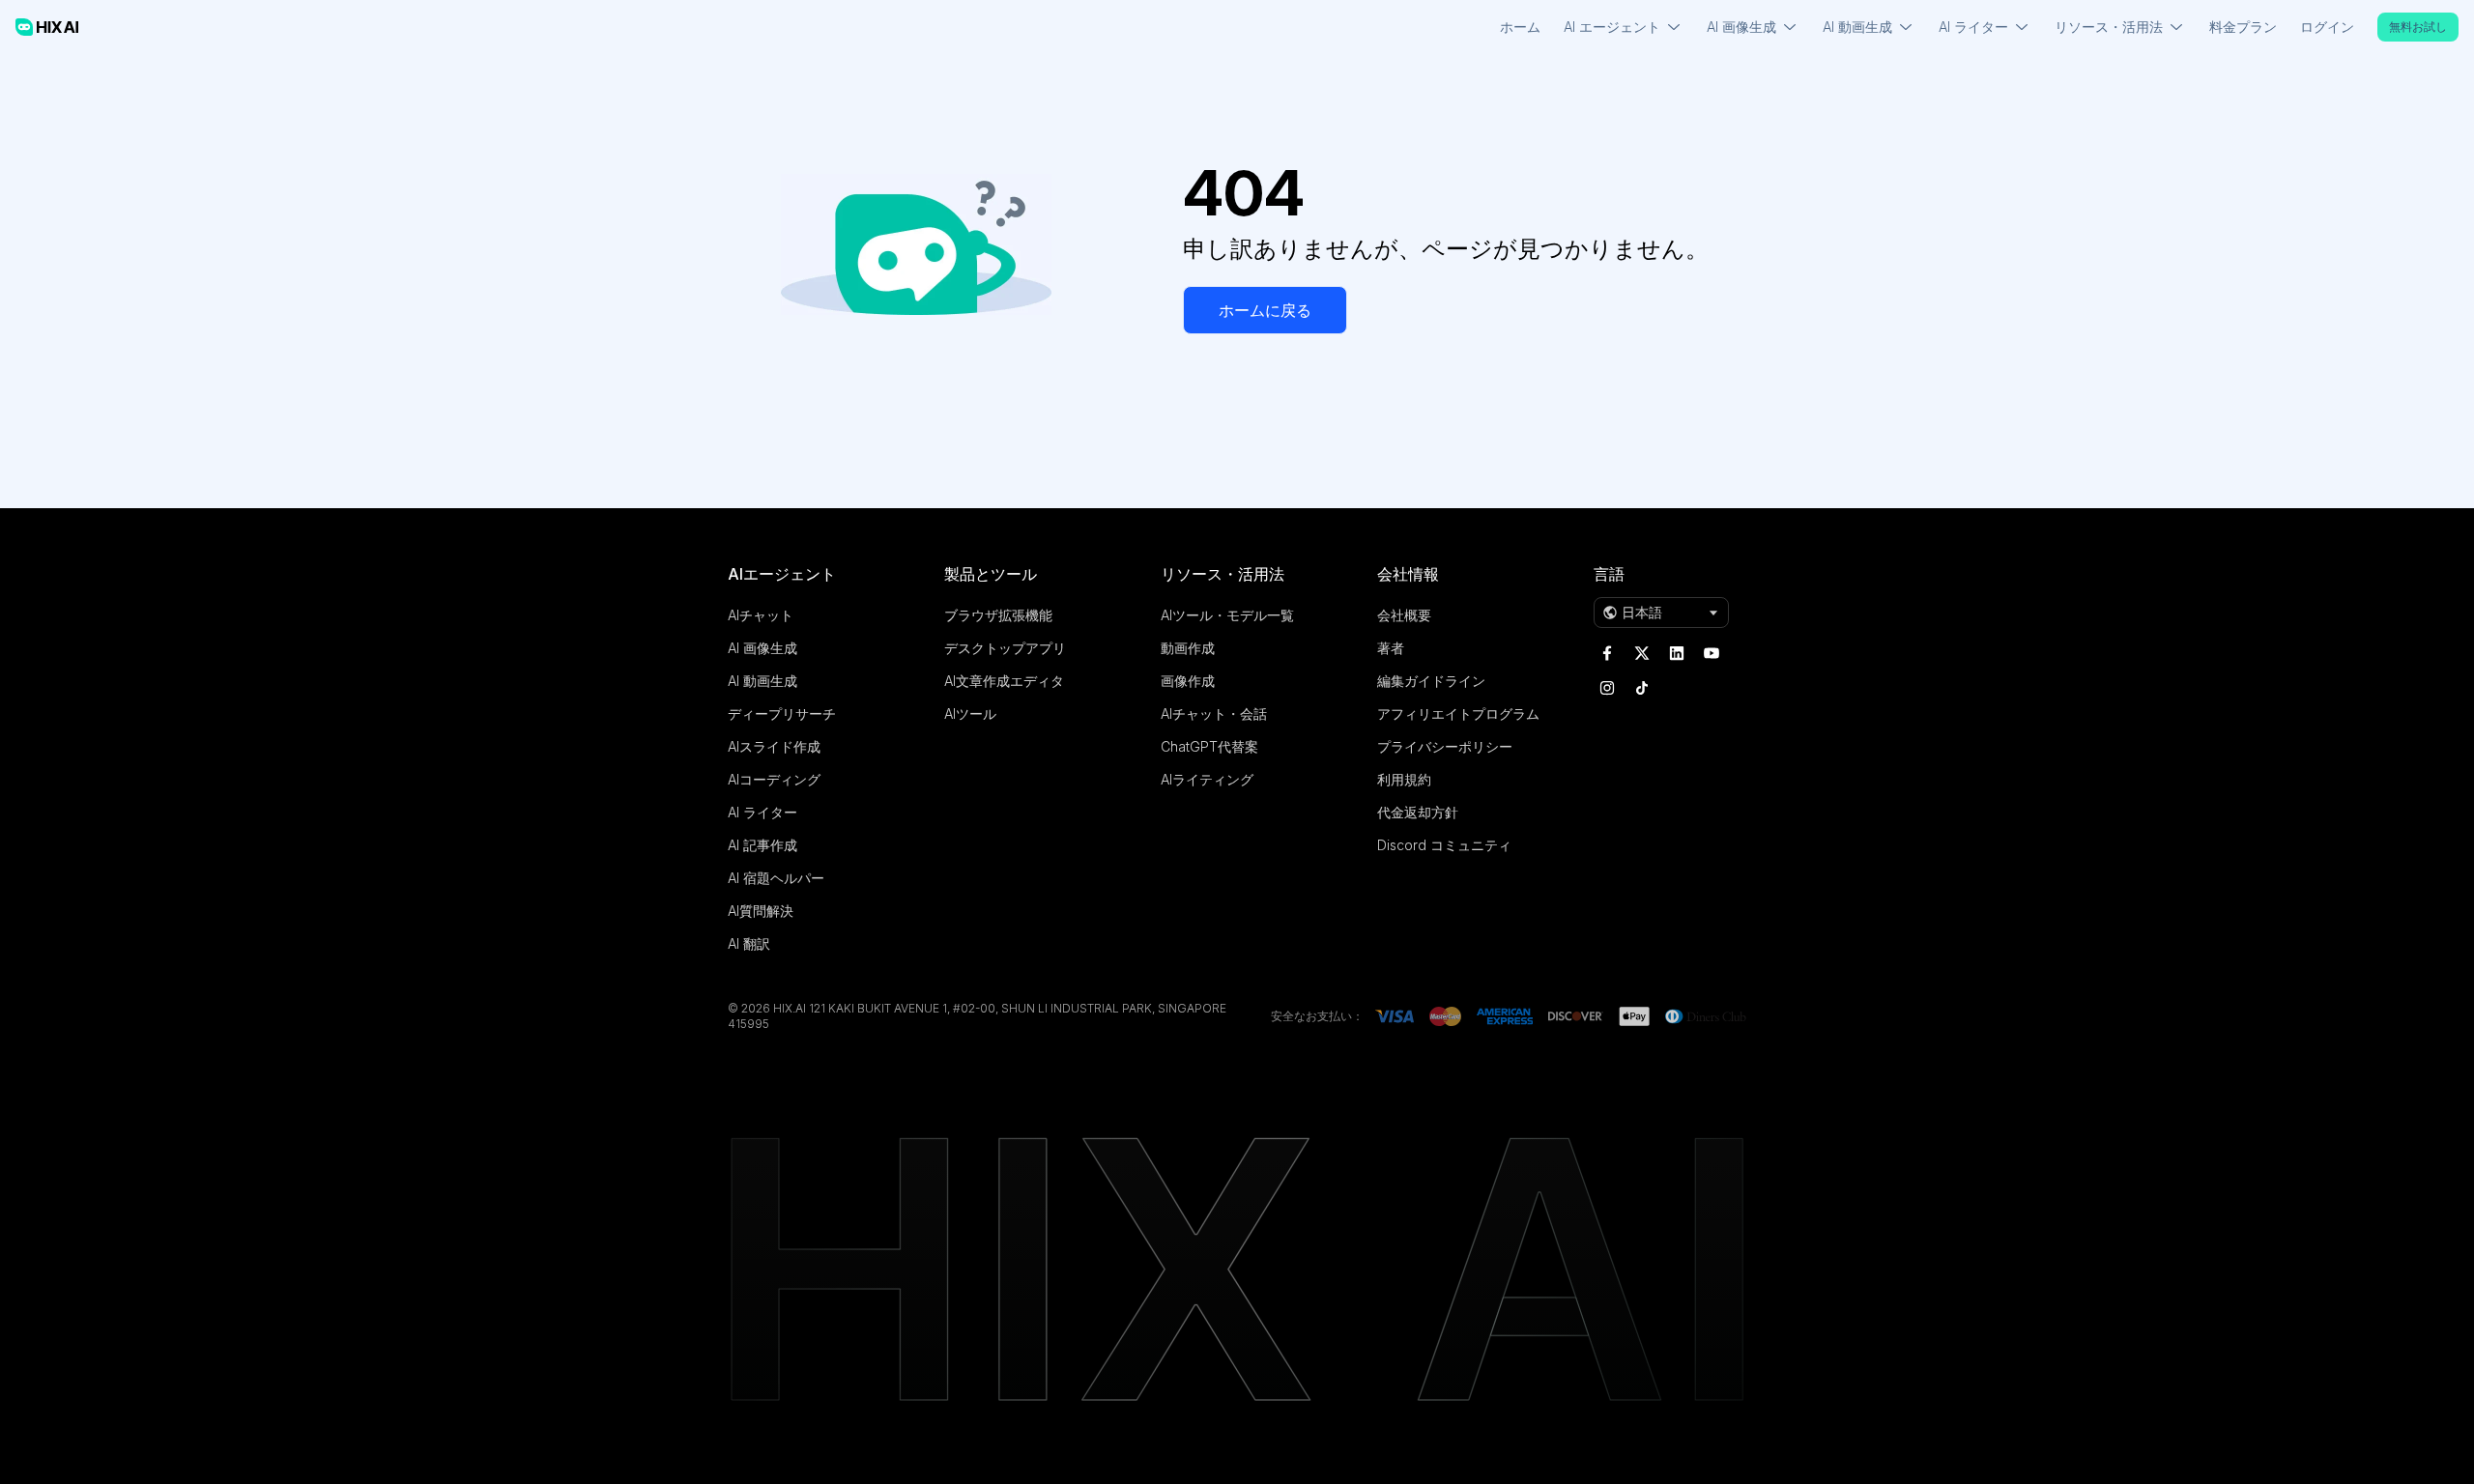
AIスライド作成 (774, 746)
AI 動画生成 (762, 681)
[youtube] (1712, 653)
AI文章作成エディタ (1004, 681)
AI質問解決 (761, 911)
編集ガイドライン (1431, 681)
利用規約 (1404, 779)
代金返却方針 (1418, 812)
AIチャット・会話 (1214, 713)
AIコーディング (774, 779)
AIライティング (1207, 779)
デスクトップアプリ (1005, 648)
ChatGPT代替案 (1209, 746)
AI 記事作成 (762, 845)
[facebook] (1607, 653)
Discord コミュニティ (1444, 845)
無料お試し (2418, 27)
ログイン (2327, 27)
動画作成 (1188, 648)
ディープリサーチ (782, 713)
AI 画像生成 (762, 648)
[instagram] (1607, 688)
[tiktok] (1642, 688)
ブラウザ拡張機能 (998, 615)
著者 (1391, 648)
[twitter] (1642, 653)
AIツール (970, 713)
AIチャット (761, 615)
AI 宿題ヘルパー (776, 878)
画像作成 (1188, 681)
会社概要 (1404, 615)
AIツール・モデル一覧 (1227, 615)
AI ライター (762, 812)
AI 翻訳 (749, 943)
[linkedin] (1677, 653)
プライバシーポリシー (1445, 746)
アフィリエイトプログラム (1458, 713)
